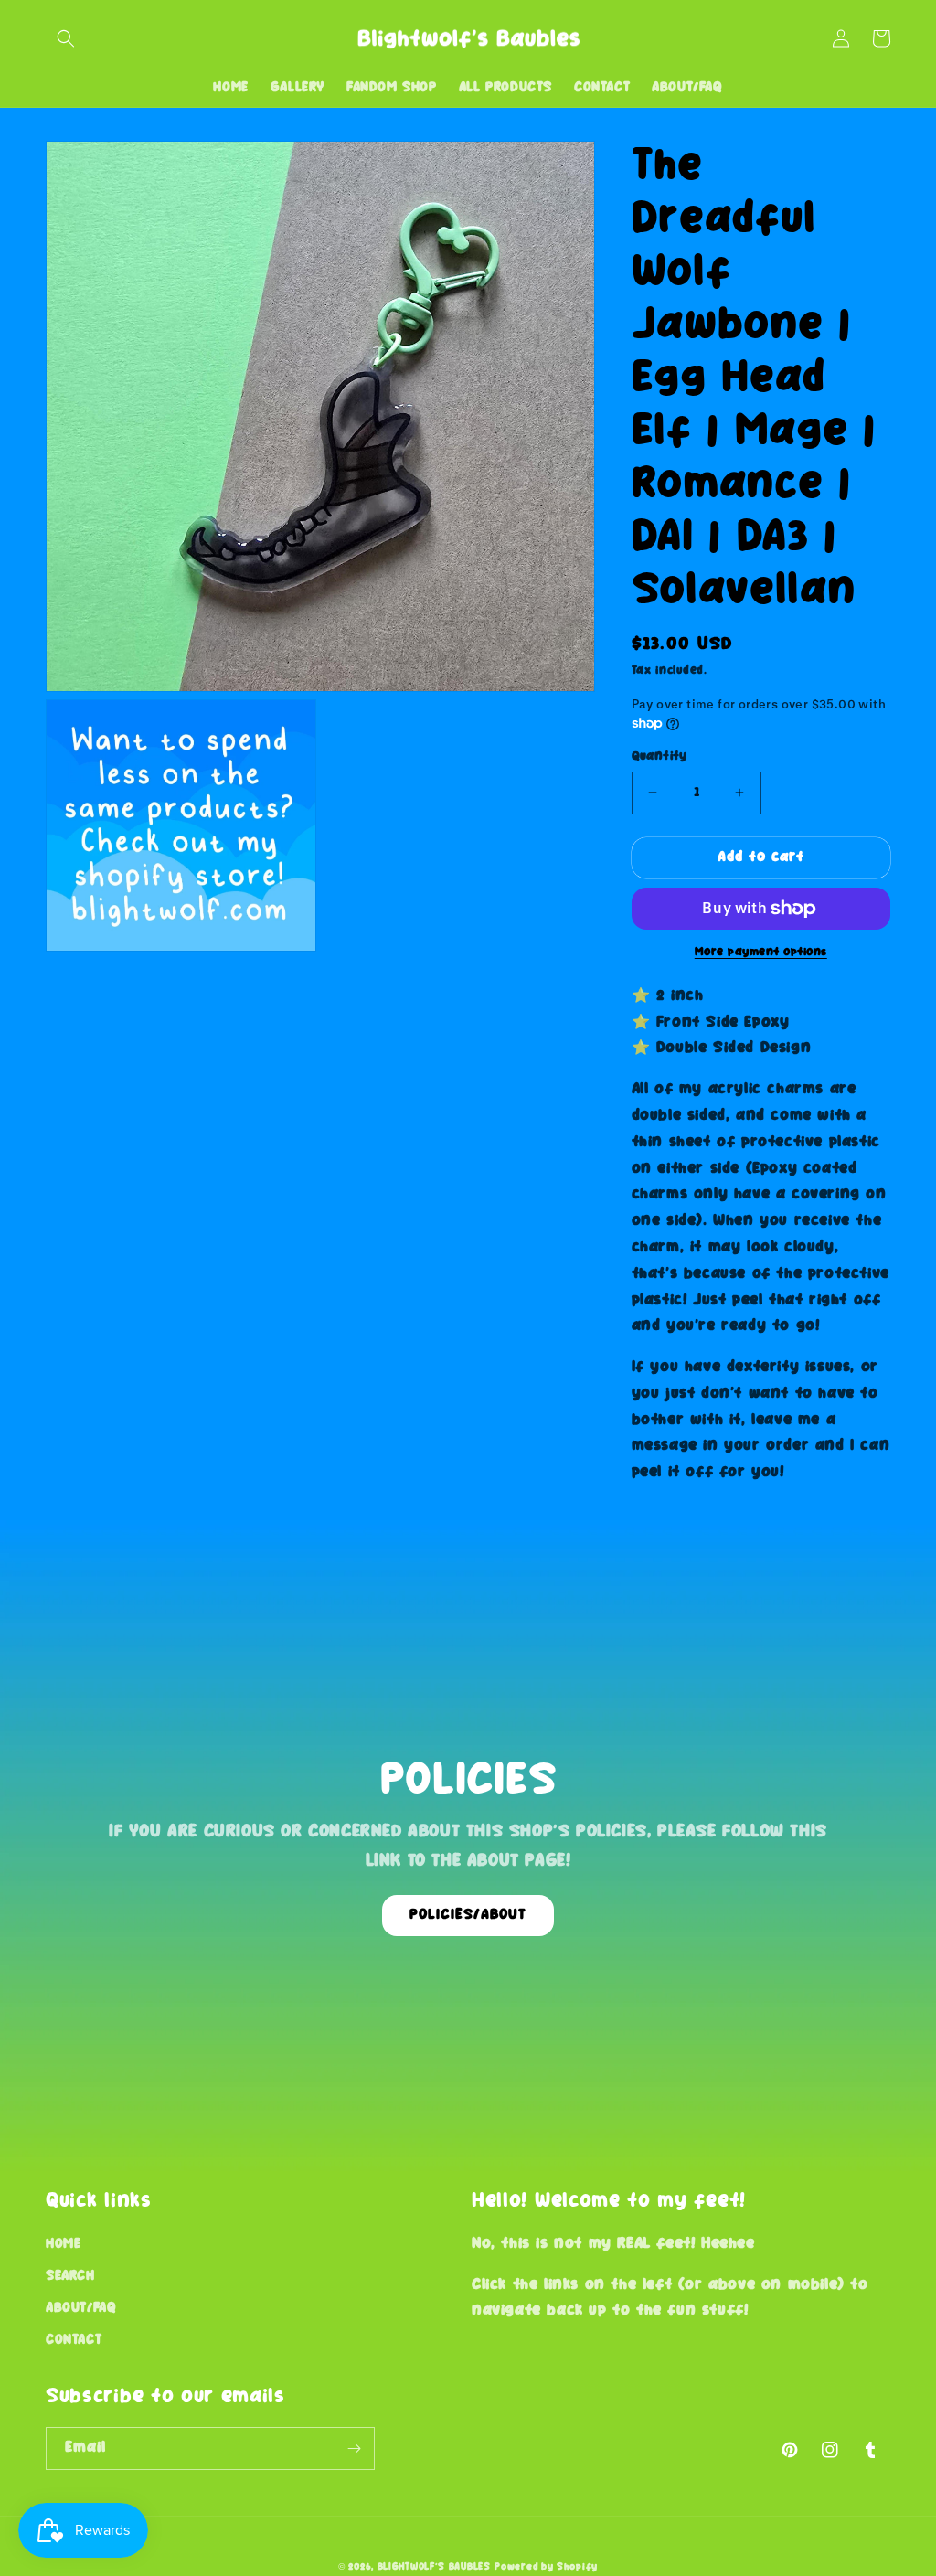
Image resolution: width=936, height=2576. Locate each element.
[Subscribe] (354, 2448)
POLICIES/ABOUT (468, 1915)
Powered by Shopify (546, 2567)
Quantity (659, 756)
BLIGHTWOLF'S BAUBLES (434, 2567)
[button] (66, 38)
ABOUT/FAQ (81, 2308)
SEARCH (70, 2276)
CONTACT (74, 2340)
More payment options (761, 952)
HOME (63, 2244)
